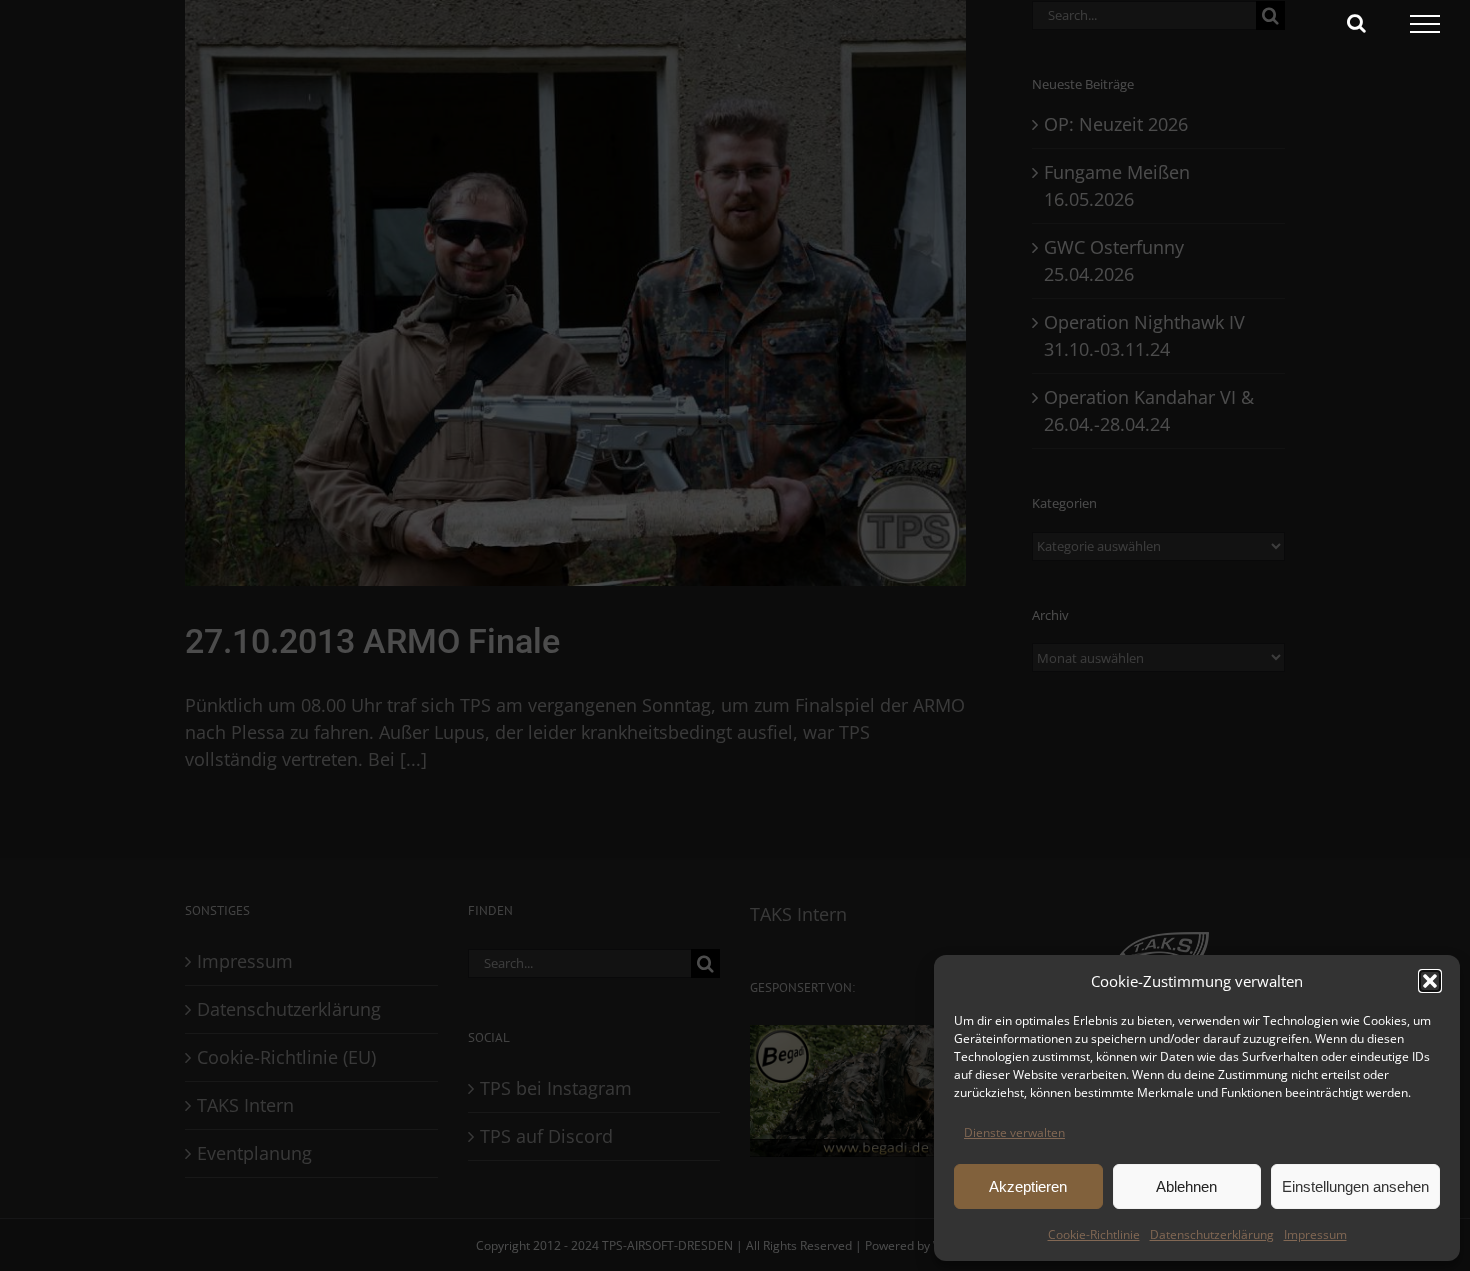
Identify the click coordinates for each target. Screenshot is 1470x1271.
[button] (1430, 981)
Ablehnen (1186, 1186)
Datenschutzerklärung (1212, 1234)
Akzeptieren (1028, 1186)
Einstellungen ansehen (1355, 1186)
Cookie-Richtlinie (1094, 1234)
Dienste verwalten (1014, 1132)
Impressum (1315, 1234)
